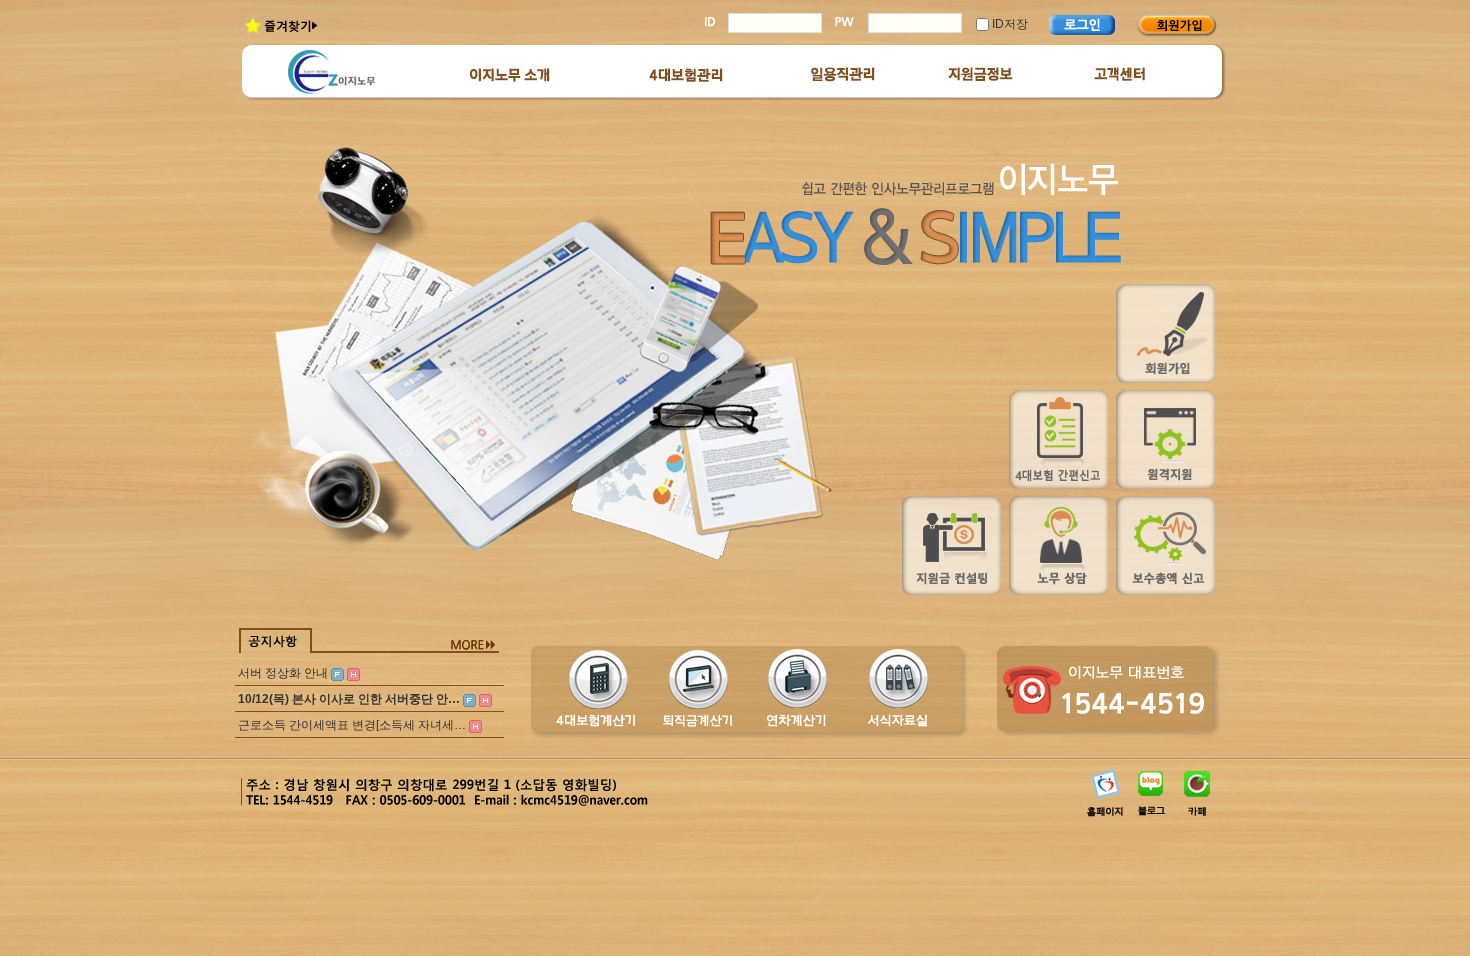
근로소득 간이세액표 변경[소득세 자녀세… (352, 725)
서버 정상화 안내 (283, 673)
